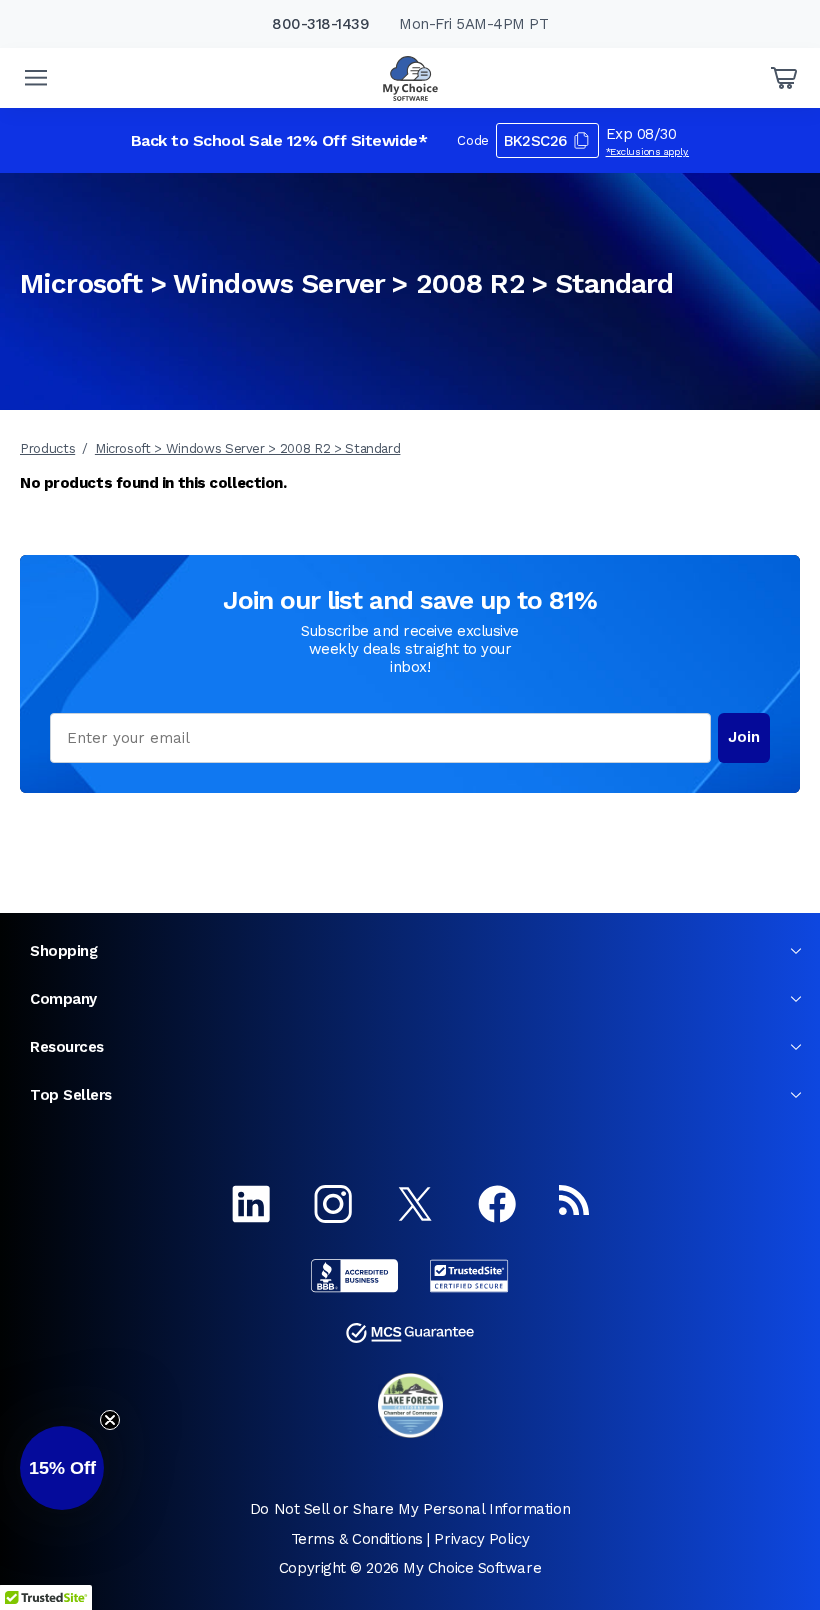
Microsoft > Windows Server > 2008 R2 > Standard (248, 448)
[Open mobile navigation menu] (36, 78)
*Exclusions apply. (648, 151)
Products (47, 448)
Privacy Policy (481, 1539)
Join (744, 737)
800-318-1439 (320, 24)
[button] (62, 1468)
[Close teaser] (110, 1420)
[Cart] (784, 78)
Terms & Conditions (357, 1539)
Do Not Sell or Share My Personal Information (410, 1509)
